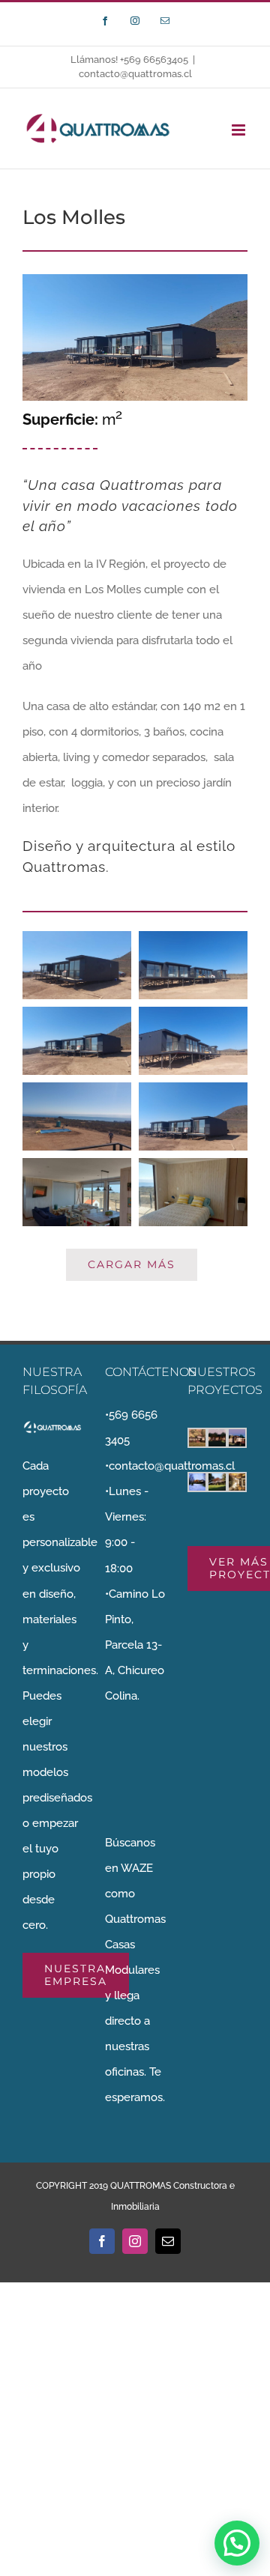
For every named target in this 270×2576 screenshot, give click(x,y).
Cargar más (132, 1264)
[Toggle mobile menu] (240, 130)
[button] (237, 2543)
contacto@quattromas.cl (135, 74)
